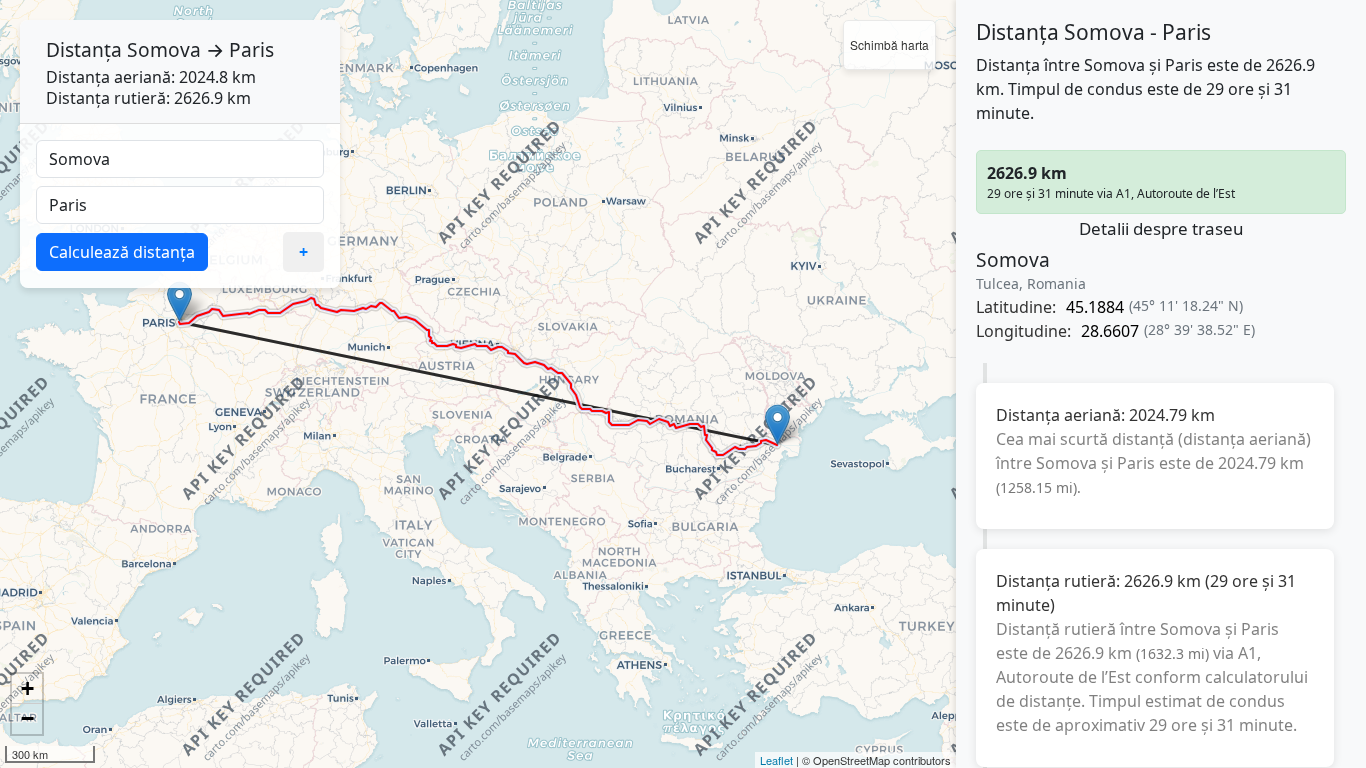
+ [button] (27, 688)
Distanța (84, 49)
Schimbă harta (889, 44)
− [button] (27, 718)
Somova (164, 49)
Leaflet (776, 760)
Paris (251, 49)
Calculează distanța (122, 252)
